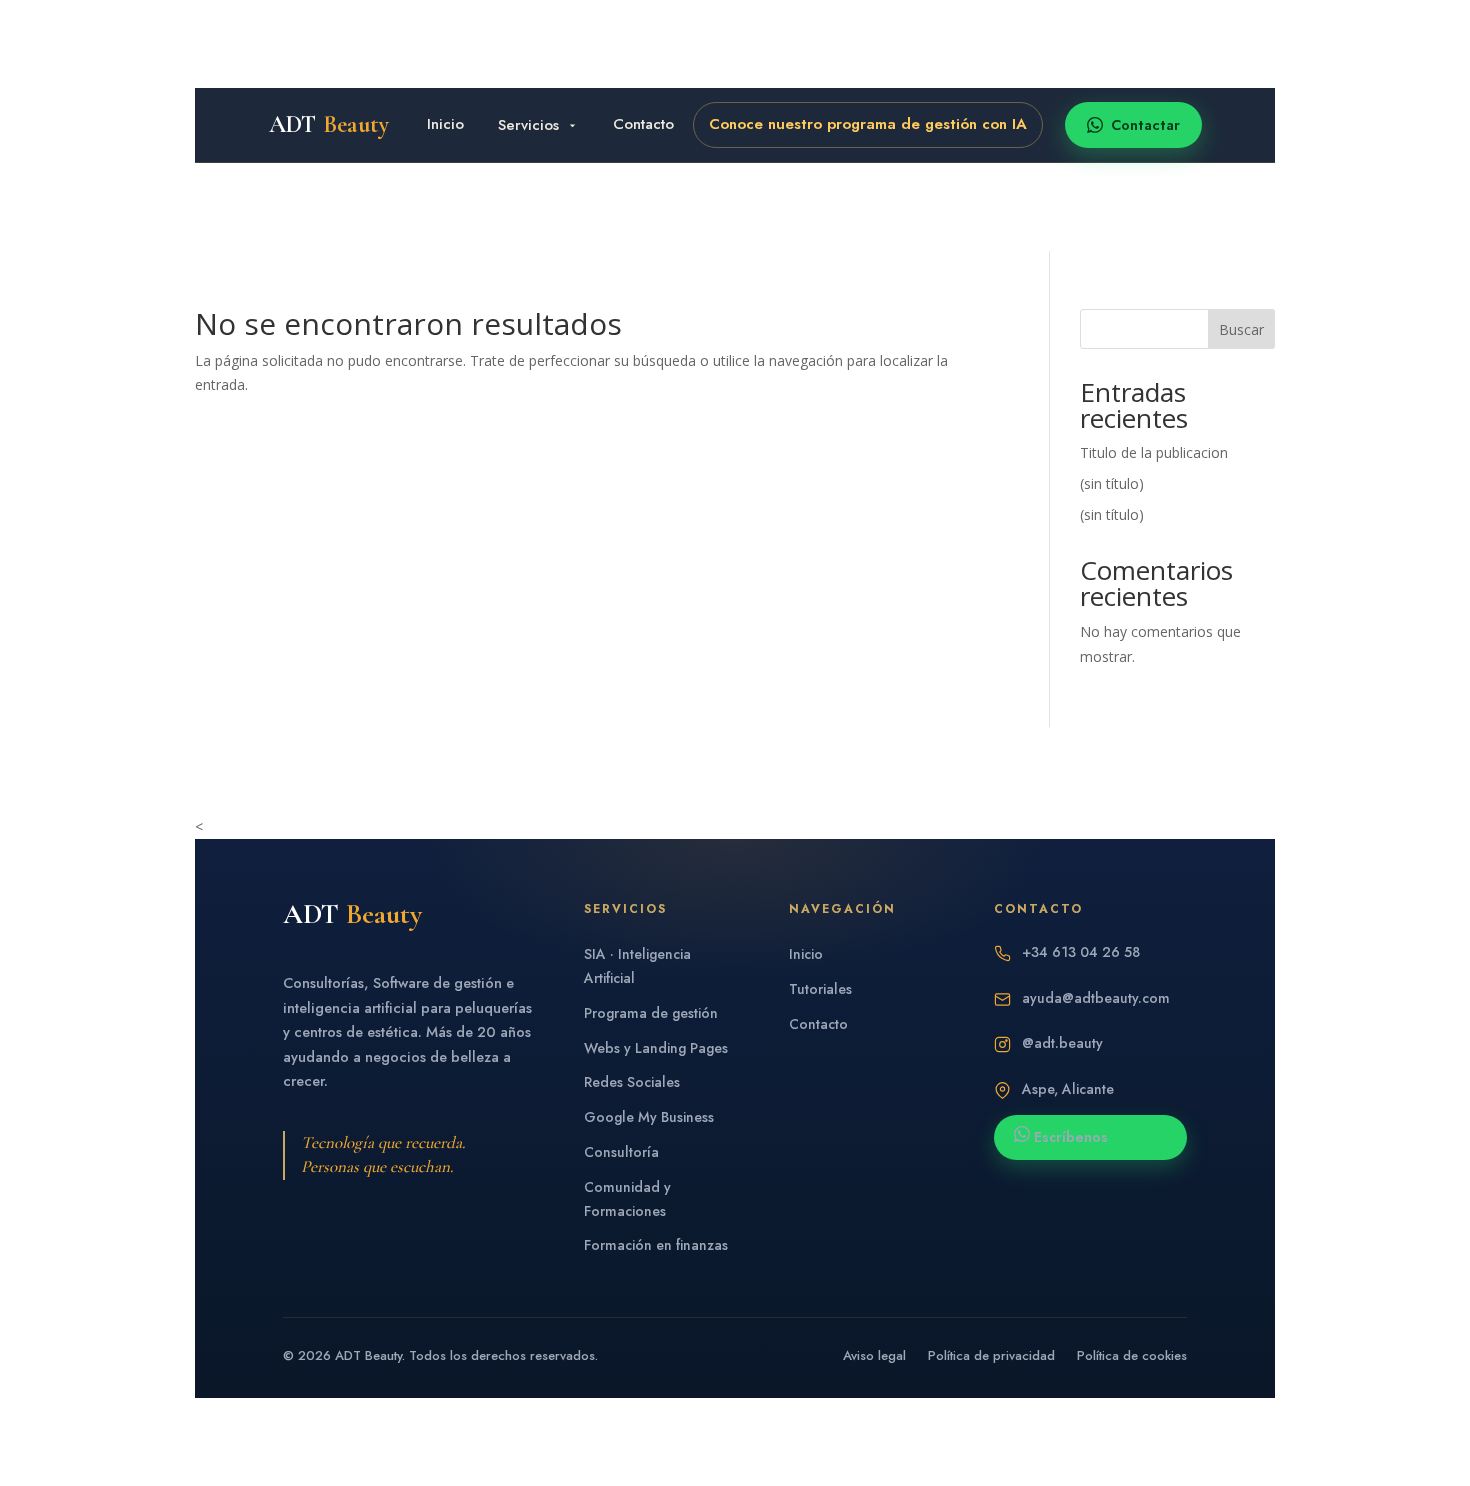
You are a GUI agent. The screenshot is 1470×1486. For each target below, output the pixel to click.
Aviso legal (874, 1355)
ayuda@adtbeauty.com (1096, 998)
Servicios (528, 125)
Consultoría (621, 1152)
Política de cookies (1132, 1355)
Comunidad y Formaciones (627, 1199)
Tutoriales (820, 989)
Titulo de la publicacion (1154, 452)
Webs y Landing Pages (656, 1048)
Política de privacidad (991, 1355)
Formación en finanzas (656, 1245)
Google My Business (649, 1117)
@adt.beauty (1062, 1043)
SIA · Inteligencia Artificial (637, 966)
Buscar (1241, 329)
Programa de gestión (651, 1013)
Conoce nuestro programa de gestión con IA (868, 124)
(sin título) (1112, 483)
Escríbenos (1069, 1137)
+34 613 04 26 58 (1081, 952)
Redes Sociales (632, 1082)
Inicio (445, 124)
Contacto (643, 124)
